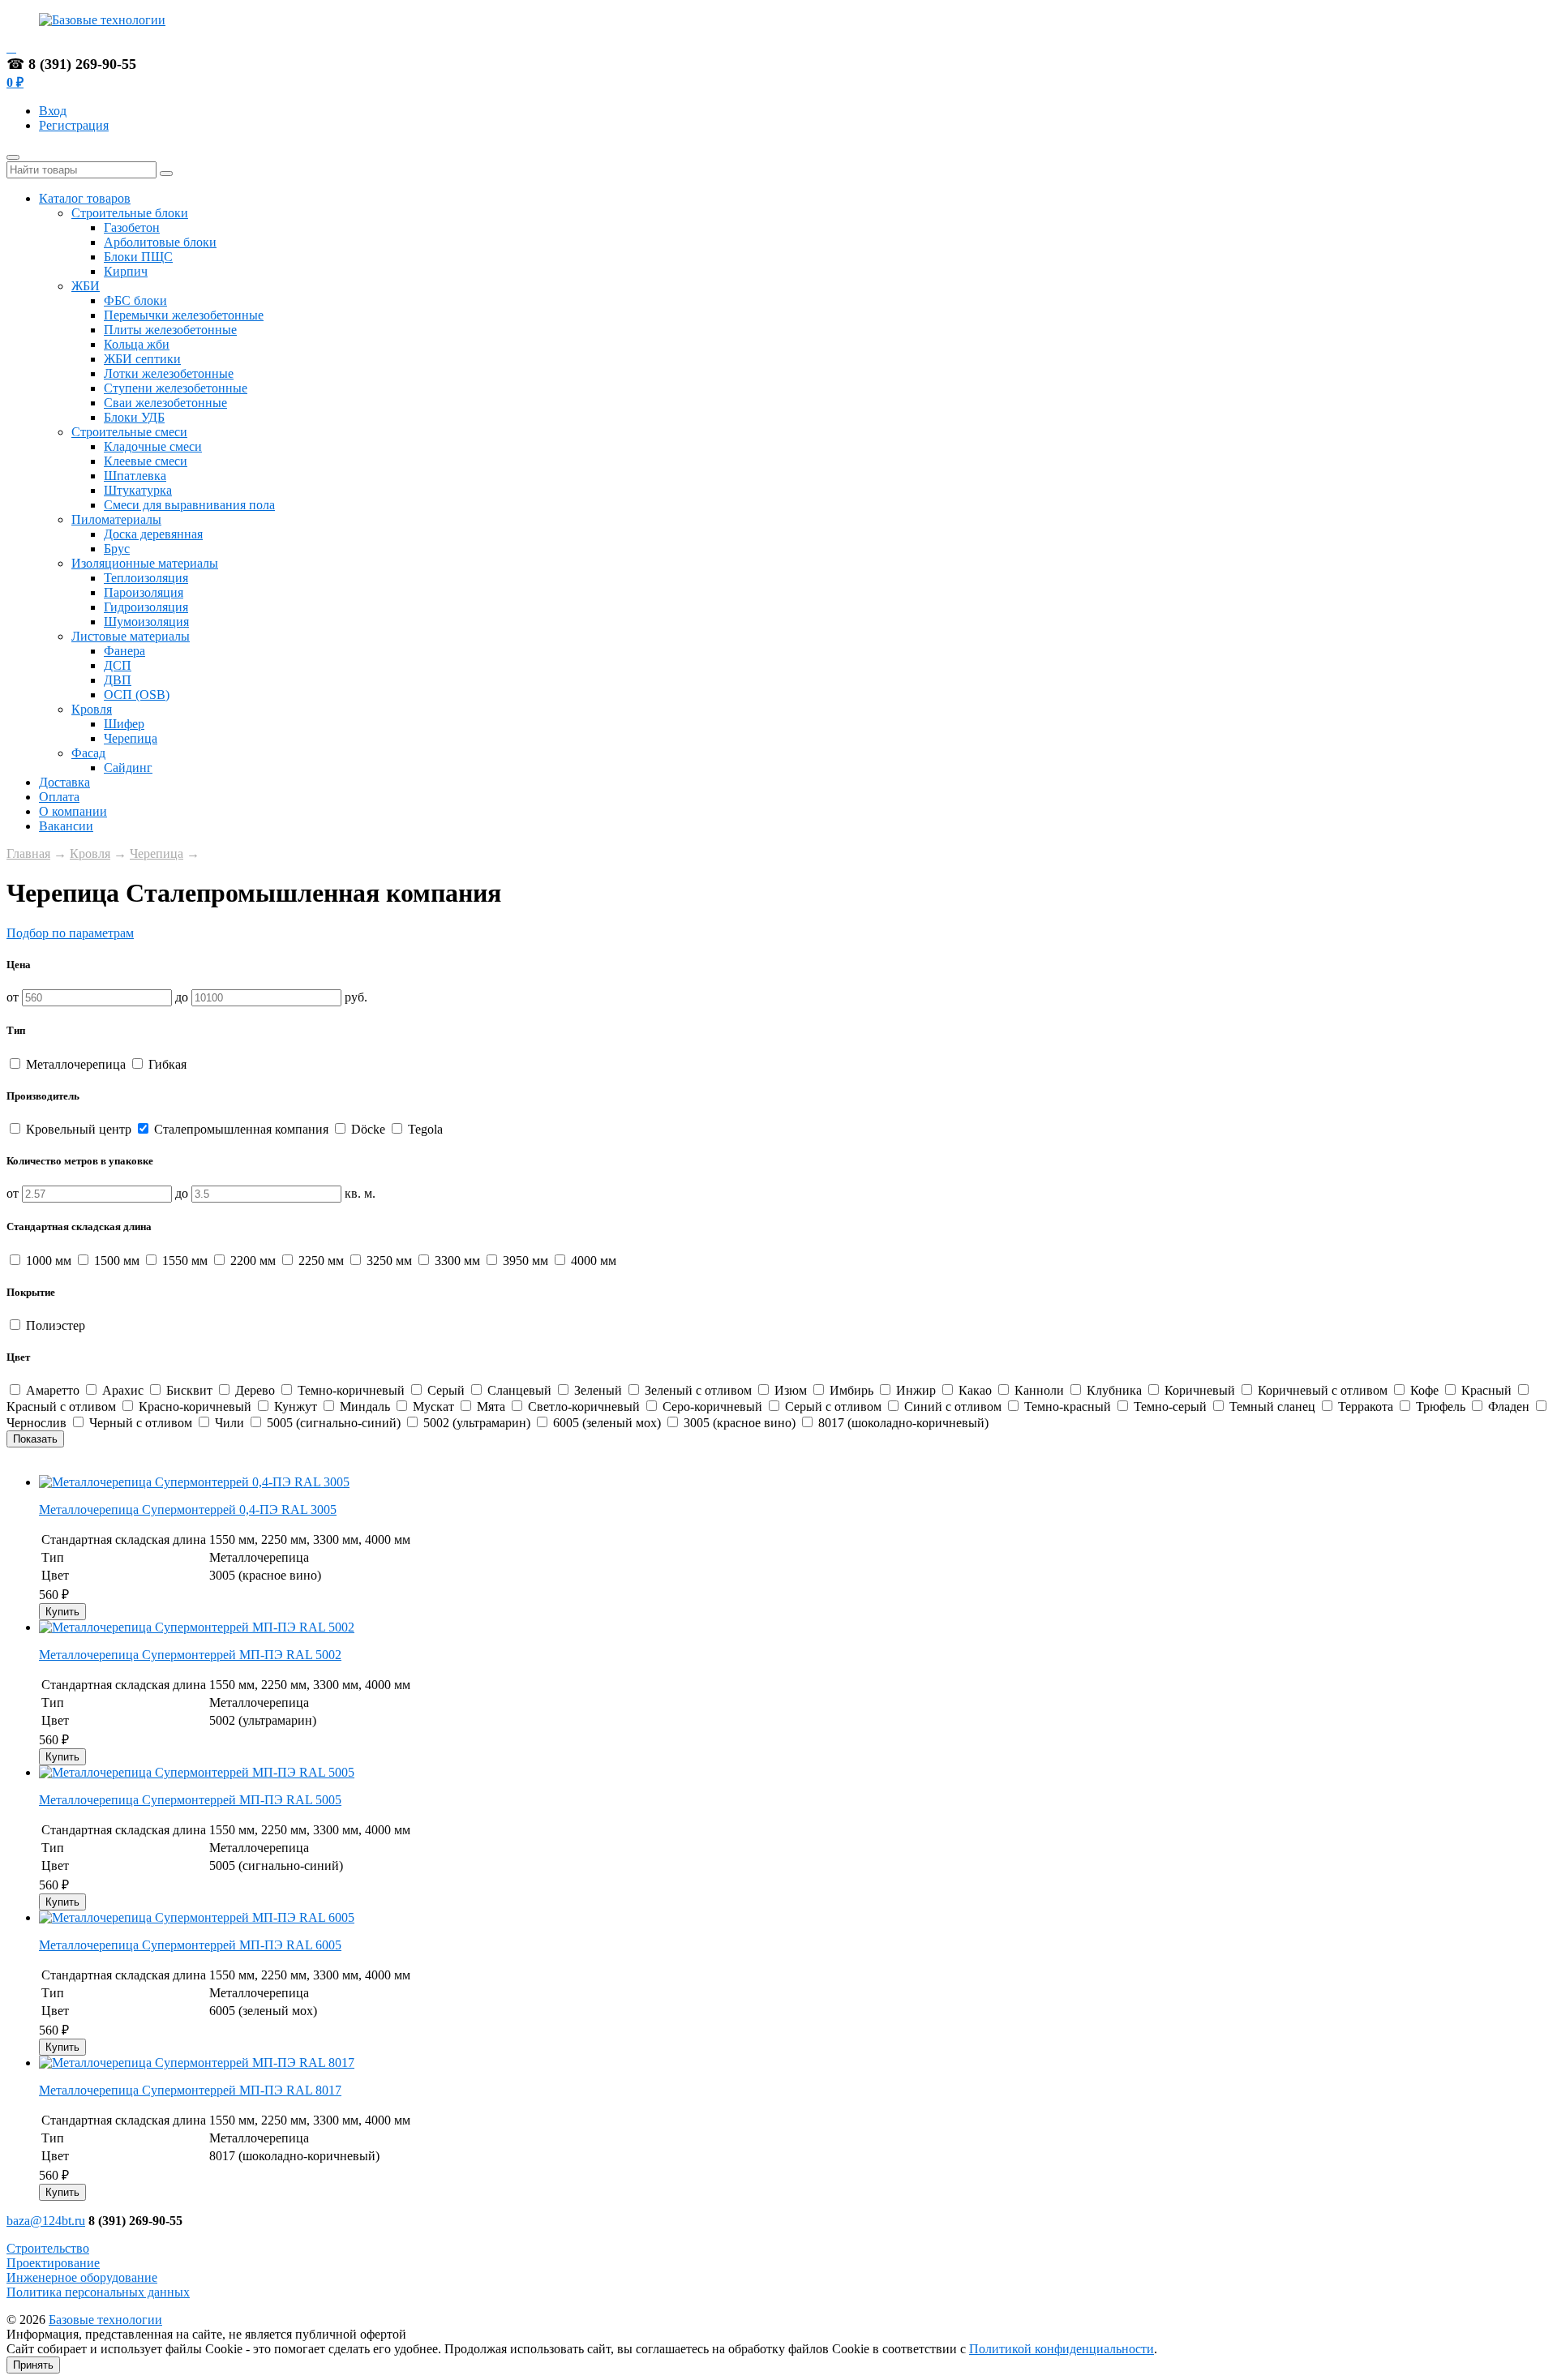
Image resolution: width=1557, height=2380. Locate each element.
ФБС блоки (135, 300)
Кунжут (296, 1407)
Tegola (424, 1129)
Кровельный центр (79, 1129)
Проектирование (53, 2263)
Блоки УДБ (134, 417)
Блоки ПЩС (138, 257)
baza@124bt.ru (46, 2221)
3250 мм (389, 1261)
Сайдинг (128, 768)
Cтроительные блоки (130, 213)
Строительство (48, 2248)
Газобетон (132, 227)
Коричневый (1200, 1390)
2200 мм (253, 1261)
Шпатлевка (135, 476)
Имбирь (851, 1390)
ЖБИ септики (142, 359)
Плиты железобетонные (170, 330)
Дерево (255, 1390)
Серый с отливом (833, 1407)
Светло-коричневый (584, 1407)
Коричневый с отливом (1323, 1390)
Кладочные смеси (153, 446)
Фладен (1509, 1407)
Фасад (88, 753)
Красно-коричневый (195, 1407)
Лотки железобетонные (169, 373)
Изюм (791, 1390)
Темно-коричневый (351, 1390)
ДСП (118, 665)
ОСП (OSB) (137, 695)
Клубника (1114, 1390)
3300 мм (457, 1261)
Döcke (368, 1129)
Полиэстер (54, 1325)
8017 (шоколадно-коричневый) (902, 1423)
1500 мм (117, 1261)
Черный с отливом (141, 1423)
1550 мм (185, 1261)
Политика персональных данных (98, 2292)
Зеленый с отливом (698, 1390)
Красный (1486, 1390)
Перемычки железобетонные (184, 315)
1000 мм (49, 1261)
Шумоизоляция (146, 622)
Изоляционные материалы (145, 563)
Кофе (1424, 1390)
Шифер (124, 724)
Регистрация (74, 125)
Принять (33, 2365)
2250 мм (321, 1261)
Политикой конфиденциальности (1062, 2349)
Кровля (92, 709)
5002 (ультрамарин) (477, 1423)
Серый (446, 1390)
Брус (117, 549)
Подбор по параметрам (70, 933)
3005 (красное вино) (740, 1423)
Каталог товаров (85, 198)
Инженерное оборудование (82, 2277)
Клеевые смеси (146, 461)
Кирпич (126, 271)
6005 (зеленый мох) (607, 1423)
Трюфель (1441, 1407)
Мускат (433, 1407)
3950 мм (525, 1261)
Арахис (123, 1390)
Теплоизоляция (146, 578)
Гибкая (166, 1064)
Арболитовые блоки (160, 242)
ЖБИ (86, 286)
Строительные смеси (129, 432)
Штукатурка (138, 490)
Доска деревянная (153, 534)
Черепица (131, 738)
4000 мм (592, 1261)
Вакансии (66, 826)
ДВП (118, 680)
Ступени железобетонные (176, 388)
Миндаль (365, 1407)
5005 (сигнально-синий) (334, 1423)
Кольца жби (137, 344)
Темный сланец (1272, 1407)
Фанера (124, 651)
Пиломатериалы (116, 519)
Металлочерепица (76, 1064)
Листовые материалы (131, 636)
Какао (975, 1390)
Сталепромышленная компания (241, 1129)
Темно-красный (1068, 1407)
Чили (229, 1423)
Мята (491, 1407)
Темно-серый (1170, 1407)
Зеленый (598, 1390)
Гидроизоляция (146, 607)
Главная (28, 853)
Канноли (1039, 1390)
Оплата (59, 797)
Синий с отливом (953, 1407)
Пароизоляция (144, 592)
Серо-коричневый (712, 1407)
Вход (53, 111)
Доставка (64, 782)
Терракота (1366, 1407)
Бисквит (189, 1390)
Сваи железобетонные (165, 403)
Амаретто (53, 1390)
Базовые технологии (105, 2320)
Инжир (916, 1390)
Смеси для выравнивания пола (189, 505)
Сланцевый (519, 1390)
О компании (73, 811)
